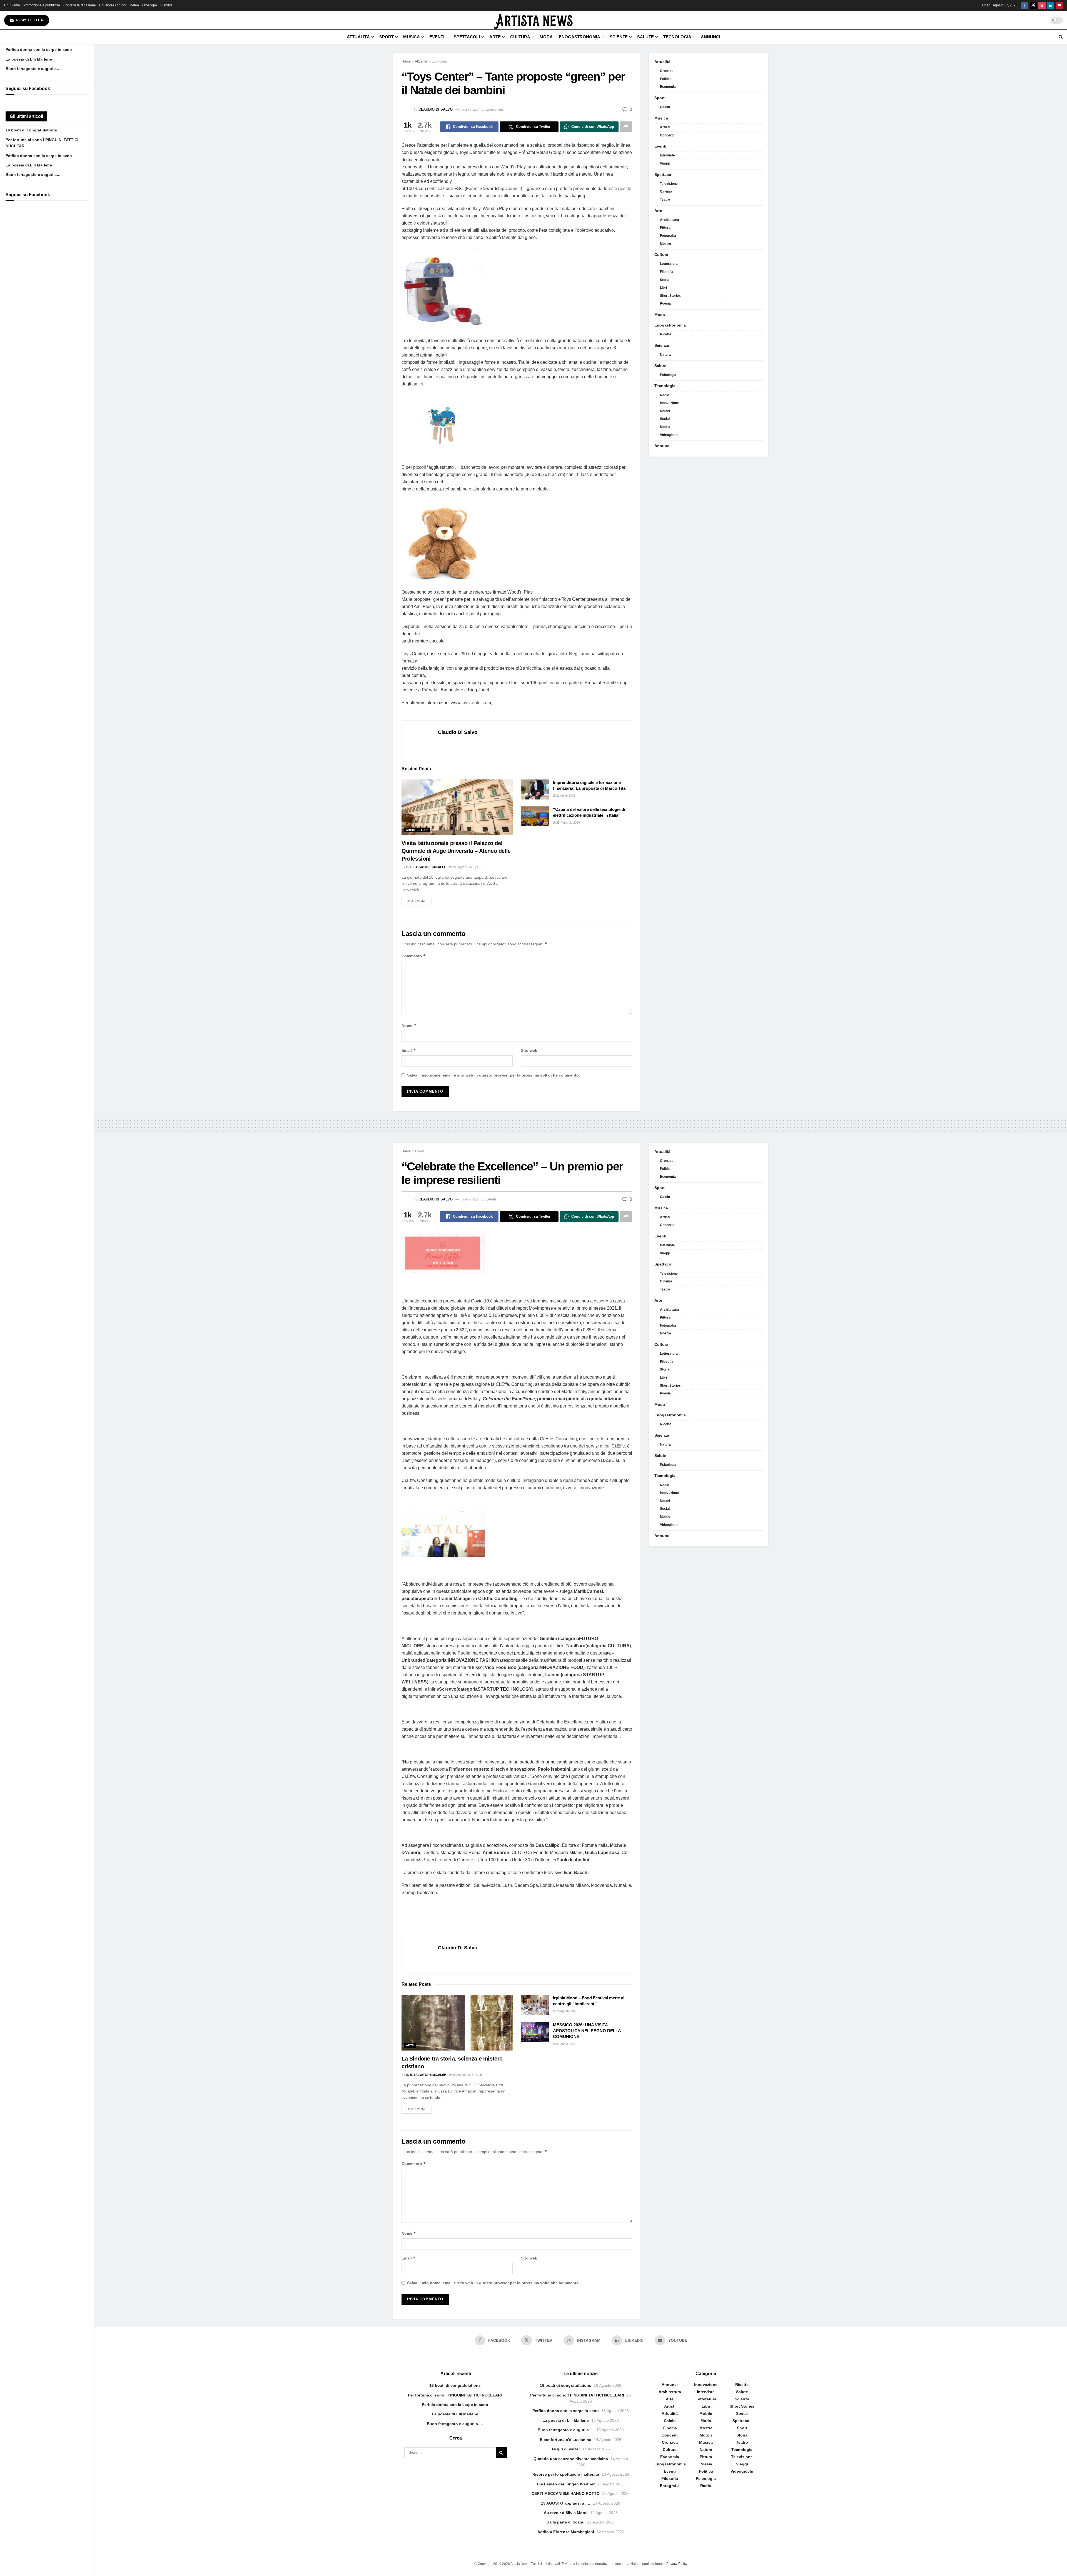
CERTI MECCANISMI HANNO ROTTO (566, 2493)
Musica (412, 37)
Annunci (710, 37)
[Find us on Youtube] (1059, 5)
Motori (665, 411)
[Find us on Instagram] (1042, 5)
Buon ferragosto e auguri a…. (34, 69)
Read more (419, 901)
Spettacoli (467, 37)
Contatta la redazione (80, 5)
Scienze (619, 37)
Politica (666, 79)
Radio (665, 395)
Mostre (665, 244)
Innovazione (669, 403)
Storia (665, 280)
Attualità (358, 37)
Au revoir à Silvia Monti (566, 2513)
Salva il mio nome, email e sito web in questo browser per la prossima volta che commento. (493, 1075)
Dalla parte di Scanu (566, 2522)
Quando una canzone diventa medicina (571, 2459)
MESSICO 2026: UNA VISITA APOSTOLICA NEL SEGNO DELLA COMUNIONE (587, 2031)
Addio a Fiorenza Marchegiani (566, 2532)
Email (409, 1050)
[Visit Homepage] (533, 20)
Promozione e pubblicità (42, 5)
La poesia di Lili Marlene (29, 59)
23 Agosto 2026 (566, 2011)
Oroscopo (150, 5)
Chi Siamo (12, 5)
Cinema (666, 191)
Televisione (669, 184)
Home (406, 61)
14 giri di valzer (566, 2449)
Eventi (437, 37)
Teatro (665, 200)
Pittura (665, 228)
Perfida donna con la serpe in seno (39, 49)
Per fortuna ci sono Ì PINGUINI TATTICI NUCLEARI (455, 2395)
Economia (439, 61)
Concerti (667, 135)
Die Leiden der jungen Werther (566, 2484)
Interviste (667, 155)
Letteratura (669, 264)
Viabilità (166, 5)
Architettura (417, 830)
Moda (546, 37)
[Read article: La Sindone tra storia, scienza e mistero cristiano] (457, 2023)
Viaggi (665, 163)
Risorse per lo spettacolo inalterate (566, 2474)
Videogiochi (669, 435)
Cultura (520, 37)
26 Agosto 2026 (462, 2075)
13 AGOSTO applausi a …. (566, 2503)
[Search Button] (1061, 37)
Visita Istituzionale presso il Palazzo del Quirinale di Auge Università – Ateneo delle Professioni (456, 851)
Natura (665, 355)
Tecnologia (677, 37)
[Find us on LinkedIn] (1051, 5)
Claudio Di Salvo (436, 109)
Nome (409, 1026)
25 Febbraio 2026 (568, 823)
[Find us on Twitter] (1033, 5)
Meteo (134, 5)
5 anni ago (470, 109)
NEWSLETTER (29, 20)
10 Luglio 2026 (462, 867)
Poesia (665, 303)
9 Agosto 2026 (565, 2044)
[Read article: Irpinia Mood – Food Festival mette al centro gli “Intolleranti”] (535, 2005)
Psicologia (668, 375)
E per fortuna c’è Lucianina (566, 2440)
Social (665, 419)
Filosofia (667, 272)
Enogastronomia (579, 37)
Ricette (666, 334)
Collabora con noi (113, 5)
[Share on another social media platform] (626, 127)
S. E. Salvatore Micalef (426, 867)
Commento (414, 956)
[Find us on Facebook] (1025, 5)
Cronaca (667, 71)
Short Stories (670, 296)
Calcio (665, 107)
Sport (387, 37)
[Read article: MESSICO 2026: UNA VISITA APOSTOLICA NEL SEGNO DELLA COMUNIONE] (535, 2032)
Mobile (665, 427)
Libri (663, 288)
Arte (495, 37)
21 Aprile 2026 (565, 796)
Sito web (529, 1050)
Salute (645, 37)
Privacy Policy (677, 2564)
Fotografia (668, 236)
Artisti (665, 127)
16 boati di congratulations (31, 130)
